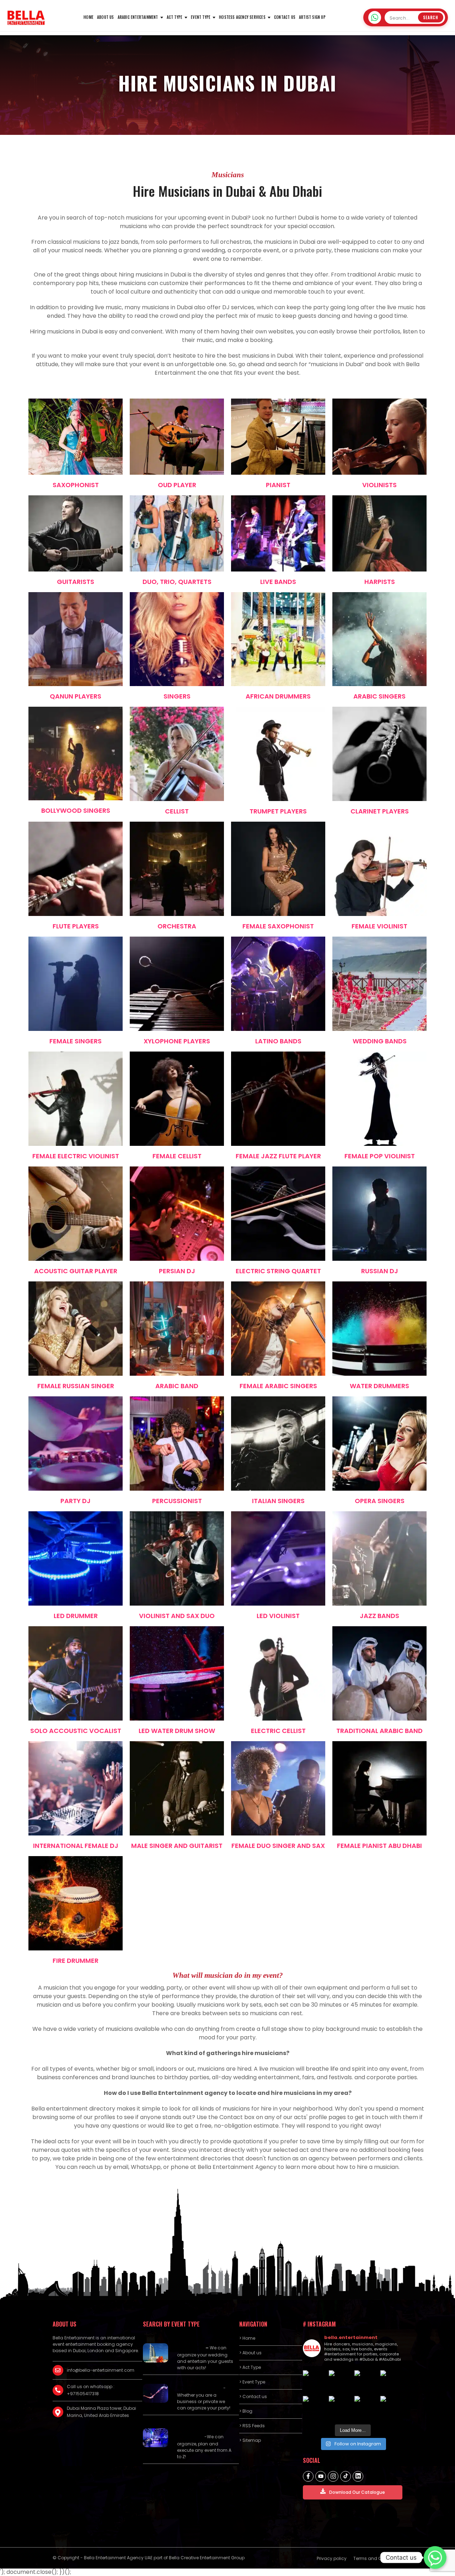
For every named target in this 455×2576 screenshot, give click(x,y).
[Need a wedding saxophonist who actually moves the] (314, 2382)
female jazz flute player (278, 1156)
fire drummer (76, 1961)
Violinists (379, 485)
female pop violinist (380, 1156)
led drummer (76, 1616)
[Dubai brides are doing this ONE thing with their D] (314, 2407)
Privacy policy (332, 2558)
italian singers (278, 1501)
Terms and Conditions (378, 2558)
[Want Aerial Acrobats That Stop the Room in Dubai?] (366, 2407)
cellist (177, 811)
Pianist (278, 485)
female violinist (379, 926)
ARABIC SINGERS (379, 696)
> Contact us (253, 2396)
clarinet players (380, 811)
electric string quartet (278, 1271)
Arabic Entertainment (138, 17)
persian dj (177, 1271)
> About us (250, 2353)
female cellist (177, 1156)
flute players (76, 926)
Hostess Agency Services (242, 17)
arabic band (177, 1386)
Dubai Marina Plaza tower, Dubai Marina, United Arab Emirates (101, 2412)
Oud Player (177, 485)
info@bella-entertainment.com (101, 2370)
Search (431, 17)
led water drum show (177, 1731)
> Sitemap (250, 2440)
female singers (76, 1041)
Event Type (201, 17)
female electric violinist (76, 1156)
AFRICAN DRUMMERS (278, 696)
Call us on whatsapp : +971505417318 (91, 2390)
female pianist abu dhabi (379, 1846)
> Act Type (250, 2367)
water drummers (379, 1386)
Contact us (285, 17)
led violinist (278, 1616)
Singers (177, 696)
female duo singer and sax (278, 1846)
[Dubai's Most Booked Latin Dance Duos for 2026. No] (392, 2407)
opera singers (380, 1501)
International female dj (76, 1846)
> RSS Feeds (252, 2426)
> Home (247, 2338)
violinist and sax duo (177, 1616)
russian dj (380, 1271)
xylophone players (177, 1041)
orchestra (177, 926)
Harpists (380, 582)
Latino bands (278, 1041)
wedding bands (380, 1041)
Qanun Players (76, 696)
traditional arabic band (379, 1731)
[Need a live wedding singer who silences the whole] (340, 2382)
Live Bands (278, 582)
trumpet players (278, 811)
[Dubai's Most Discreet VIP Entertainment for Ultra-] (340, 2407)
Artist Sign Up (312, 17)
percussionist (177, 1501)
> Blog (246, 2411)
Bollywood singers (76, 810)
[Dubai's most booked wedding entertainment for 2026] (366, 2382)
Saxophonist (76, 485)
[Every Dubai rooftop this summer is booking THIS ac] (392, 2382)
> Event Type (252, 2382)
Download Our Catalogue (357, 2492)
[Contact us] (435, 2557)
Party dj (76, 1501)
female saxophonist (278, 926)
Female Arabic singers (278, 1386)
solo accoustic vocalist (76, 1731)
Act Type (175, 17)
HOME (89, 17)
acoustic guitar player (76, 1271)
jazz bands (379, 1616)
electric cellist (278, 1731)
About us (106, 17)
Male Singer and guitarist (177, 1846)
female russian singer (76, 1386)
